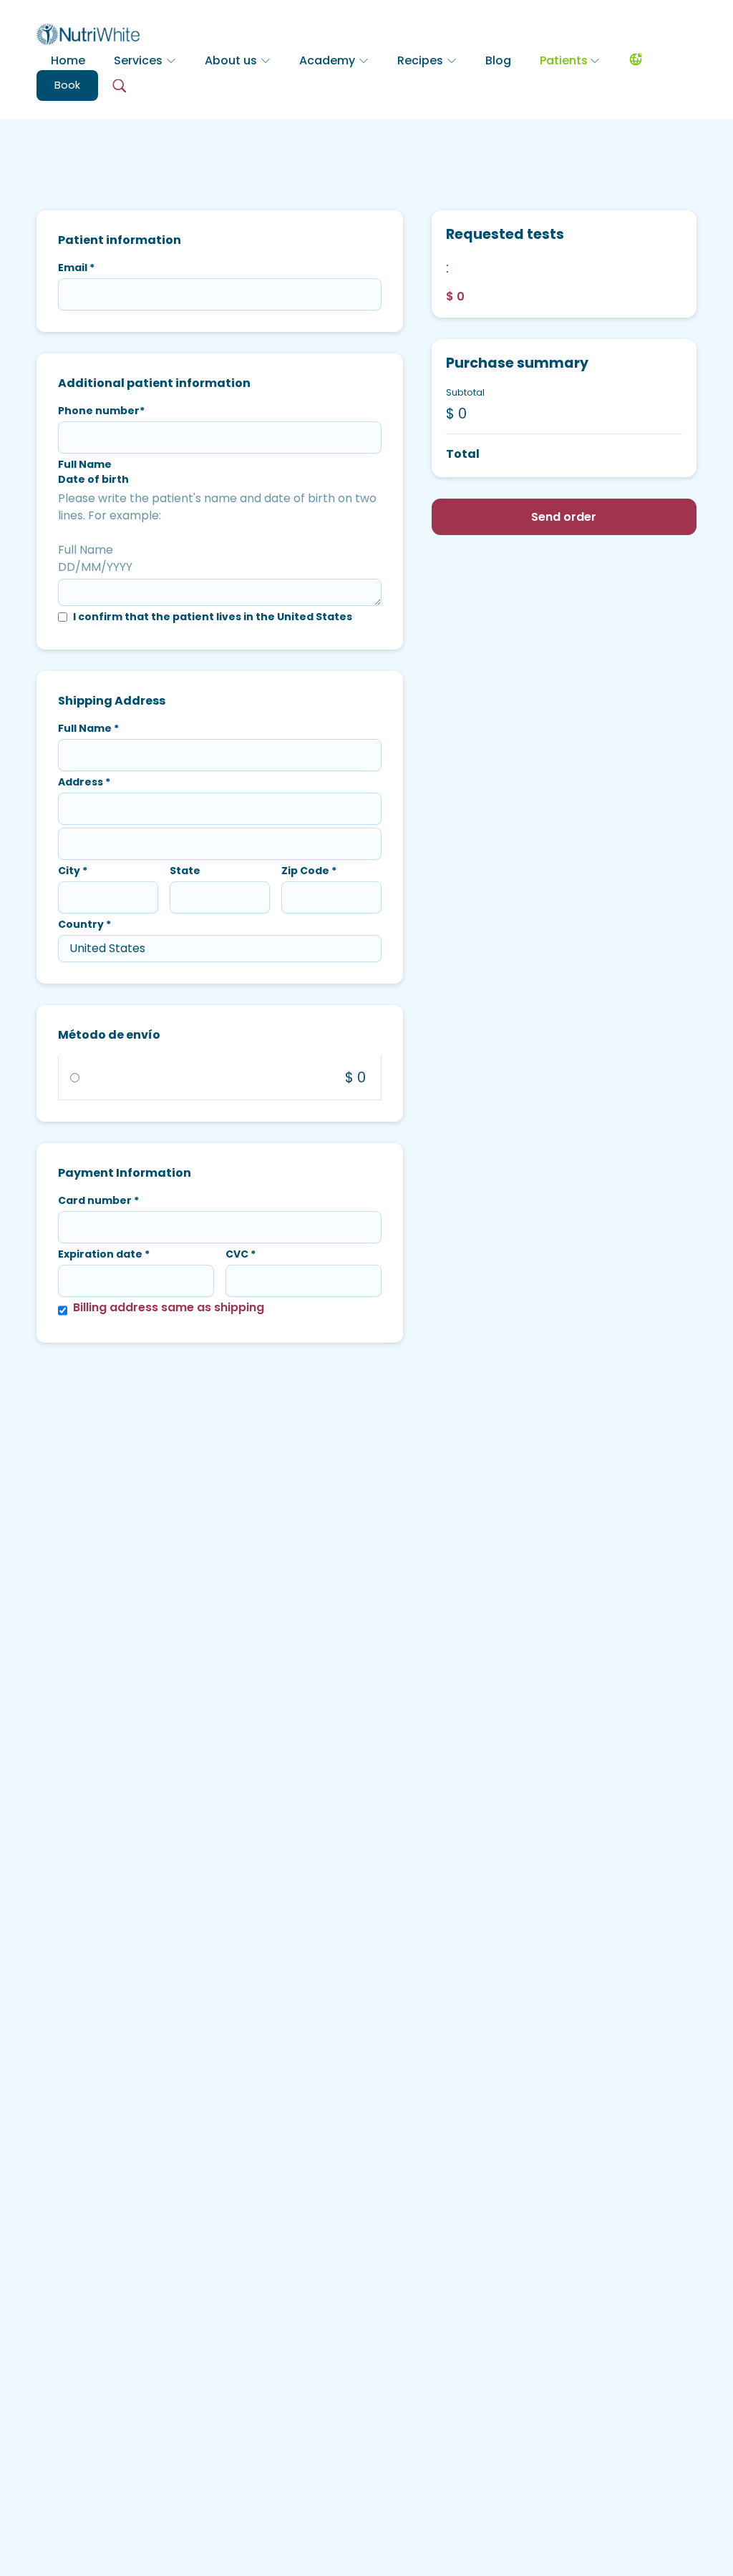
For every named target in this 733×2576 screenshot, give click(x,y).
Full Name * (88, 728)
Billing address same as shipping (169, 1307)
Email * (76, 268)
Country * (84, 924)
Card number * (98, 1200)
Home (68, 60)
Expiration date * (104, 1254)
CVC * (241, 1254)
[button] (145, 61)
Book (67, 85)
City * (73, 871)
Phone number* (101, 411)
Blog (498, 60)
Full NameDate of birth (93, 472)
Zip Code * (309, 871)
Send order (564, 517)
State (185, 871)
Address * (84, 782)
